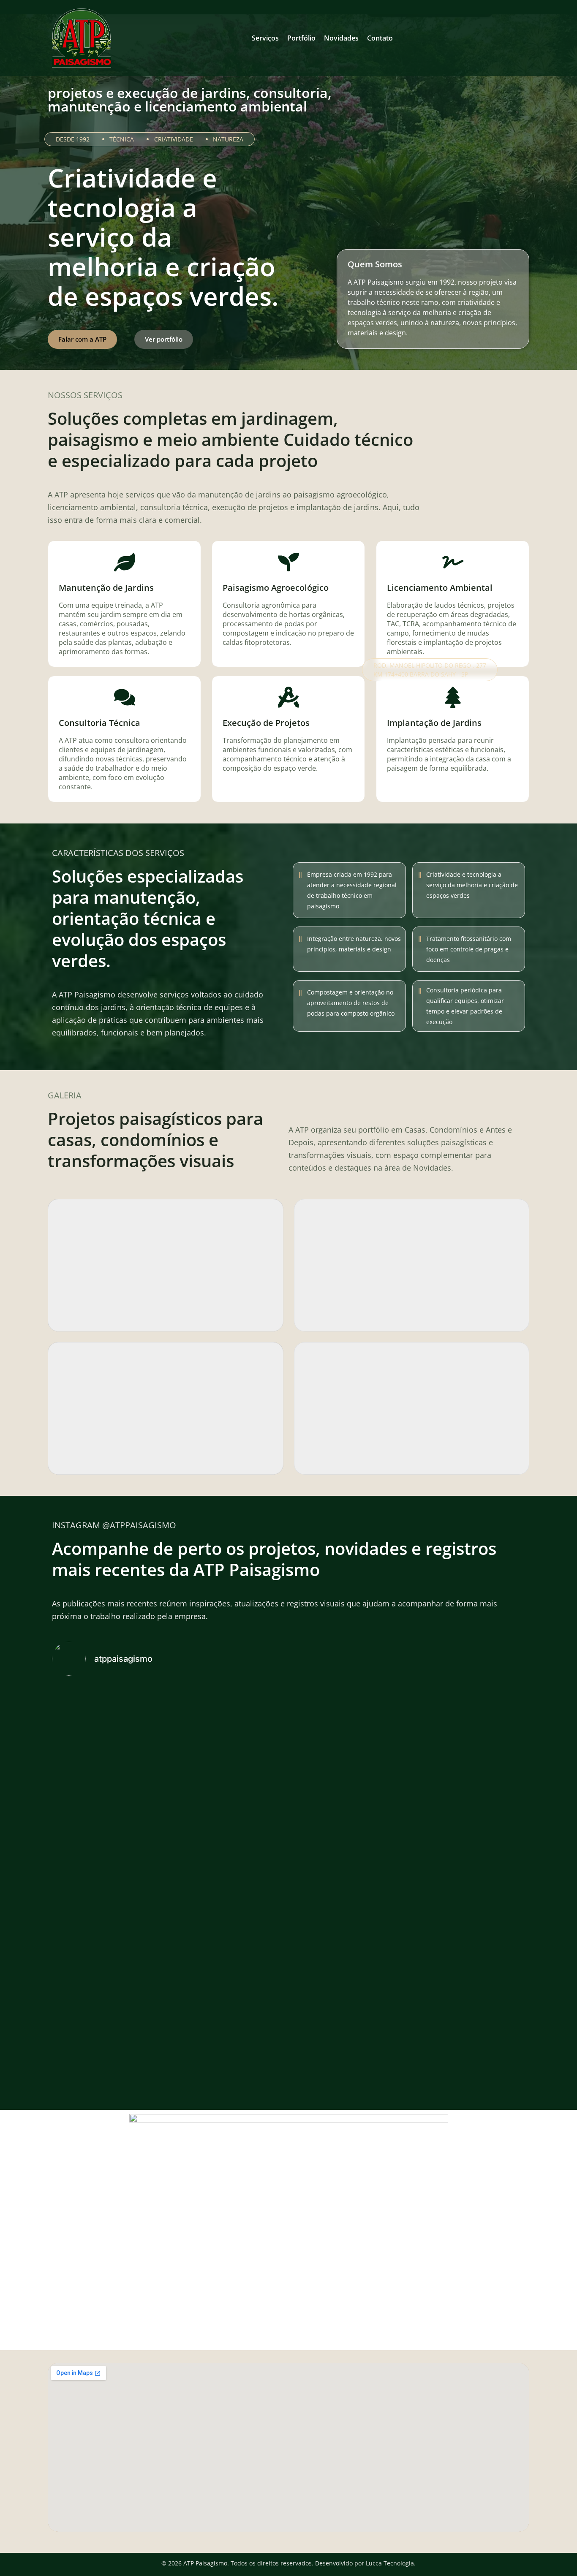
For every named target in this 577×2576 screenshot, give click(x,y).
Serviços (265, 38)
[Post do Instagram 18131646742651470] (384, 1696)
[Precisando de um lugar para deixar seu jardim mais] (193, 1771)
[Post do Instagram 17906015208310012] (98, 1696)
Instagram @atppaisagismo (114, 1525)
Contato (380, 38)
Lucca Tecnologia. (391, 2563)
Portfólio (301, 38)
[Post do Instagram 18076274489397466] (193, 1696)
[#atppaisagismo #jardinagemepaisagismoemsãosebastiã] (479, 1746)
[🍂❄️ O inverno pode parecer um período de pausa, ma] (288, 1903)
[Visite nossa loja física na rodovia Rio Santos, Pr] (98, 1751)
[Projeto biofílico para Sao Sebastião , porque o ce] (288, 1706)
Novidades (341, 38)
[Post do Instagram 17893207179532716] (384, 1741)
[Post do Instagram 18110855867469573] (479, 1696)
